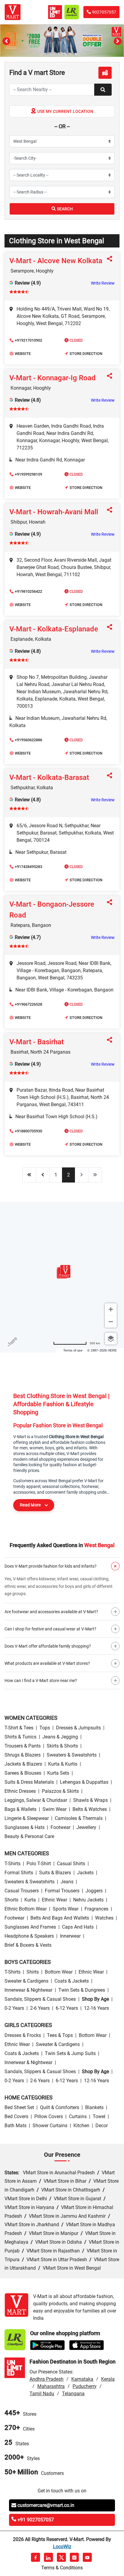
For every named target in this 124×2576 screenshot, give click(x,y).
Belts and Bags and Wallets (60, 1918)
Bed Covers (16, 2116)
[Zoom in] (111, 1309)
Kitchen (81, 2126)
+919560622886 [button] (28, 740)
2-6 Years (40, 2008)
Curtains (78, 2116)
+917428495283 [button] (28, 867)
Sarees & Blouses (23, 1773)
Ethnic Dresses (20, 1791)
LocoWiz (62, 2547)
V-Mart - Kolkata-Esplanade (54, 629)
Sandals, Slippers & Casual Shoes (40, 1999)
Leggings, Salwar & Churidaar (36, 1800)
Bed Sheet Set (19, 2107)
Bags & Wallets (20, 1809)
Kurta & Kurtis (63, 1764)
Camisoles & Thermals (79, 1818)
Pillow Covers (49, 2116)
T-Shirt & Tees (19, 1728)
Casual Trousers (22, 1891)
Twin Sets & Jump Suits (70, 2053)
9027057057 (104, 12)
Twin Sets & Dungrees (82, 1990)
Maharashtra (51, 2386)
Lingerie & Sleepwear (27, 1818)
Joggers (94, 1891)
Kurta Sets (58, 1773)
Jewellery (86, 1827)
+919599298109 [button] (28, 474)
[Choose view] (111, 1339)
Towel (99, 2116)
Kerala (108, 2379)
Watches (104, 1918)
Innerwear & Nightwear (28, 1990)
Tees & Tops (60, 2035)
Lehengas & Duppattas (84, 1782)
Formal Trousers (62, 1891)
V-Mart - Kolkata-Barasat (49, 777)
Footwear (60, 1827)
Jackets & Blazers (23, 1764)
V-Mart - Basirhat (37, 1042)
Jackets (85, 1873)
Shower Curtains (50, 2126)
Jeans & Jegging (60, 1737)
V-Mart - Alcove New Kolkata (56, 261)
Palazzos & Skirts (60, 1791)
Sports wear (66, 1909)
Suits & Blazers (55, 1873)
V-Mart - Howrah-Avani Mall (54, 512)
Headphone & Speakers (29, 1936)
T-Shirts (12, 1864)
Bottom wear (59, 1972)
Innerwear (70, 1936)
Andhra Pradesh (46, 2379)
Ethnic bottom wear (26, 1909)
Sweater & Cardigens (26, 1981)
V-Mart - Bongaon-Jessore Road (52, 910)
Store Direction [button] (86, 354)
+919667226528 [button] (28, 1004)
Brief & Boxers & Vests (28, 1945)
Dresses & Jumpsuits (78, 1728)
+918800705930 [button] (28, 1131)
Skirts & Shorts (62, 1746)
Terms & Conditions (62, 2568)
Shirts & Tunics (20, 1737)
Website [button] (23, 354)
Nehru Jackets (88, 1900)
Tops (45, 1728)
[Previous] (43, 1175)
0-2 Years (14, 2008)
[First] (29, 1175)
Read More (30, 1505)
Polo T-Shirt (39, 1864)
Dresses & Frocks (23, 2035)
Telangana (73, 2394)
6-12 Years (67, 2008)
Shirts (33, 1972)
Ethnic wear (54, 1900)
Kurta (30, 1900)
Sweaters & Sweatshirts (72, 1755)
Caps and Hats (78, 1927)
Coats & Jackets (72, 1981)
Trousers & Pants (23, 1746)
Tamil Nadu (42, 2394)
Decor (102, 2126)
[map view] (105, 73)
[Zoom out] (111, 1322)
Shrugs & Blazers (23, 1755)
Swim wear (54, 1809)
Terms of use (73, 1350)
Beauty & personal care (29, 1836)
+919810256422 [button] (28, 591)
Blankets (94, 2107)
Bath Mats (15, 2126)
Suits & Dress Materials (29, 1782)
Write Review (103, 283)
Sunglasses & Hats (25, 1827)
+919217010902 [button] (28, 340)
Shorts (11, 1900)
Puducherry (85, 2386)
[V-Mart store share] (111, 259)
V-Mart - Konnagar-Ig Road (53, 378)
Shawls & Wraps (90, 1800)
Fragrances (96, 1909)
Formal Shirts (19, 1873)
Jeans (67, 1882)
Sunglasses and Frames (30, 1927)
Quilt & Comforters (60, 2107)
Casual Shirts (71, 1864)
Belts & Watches (90, 1809)
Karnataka (82, 2379)
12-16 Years (96, 2008)
